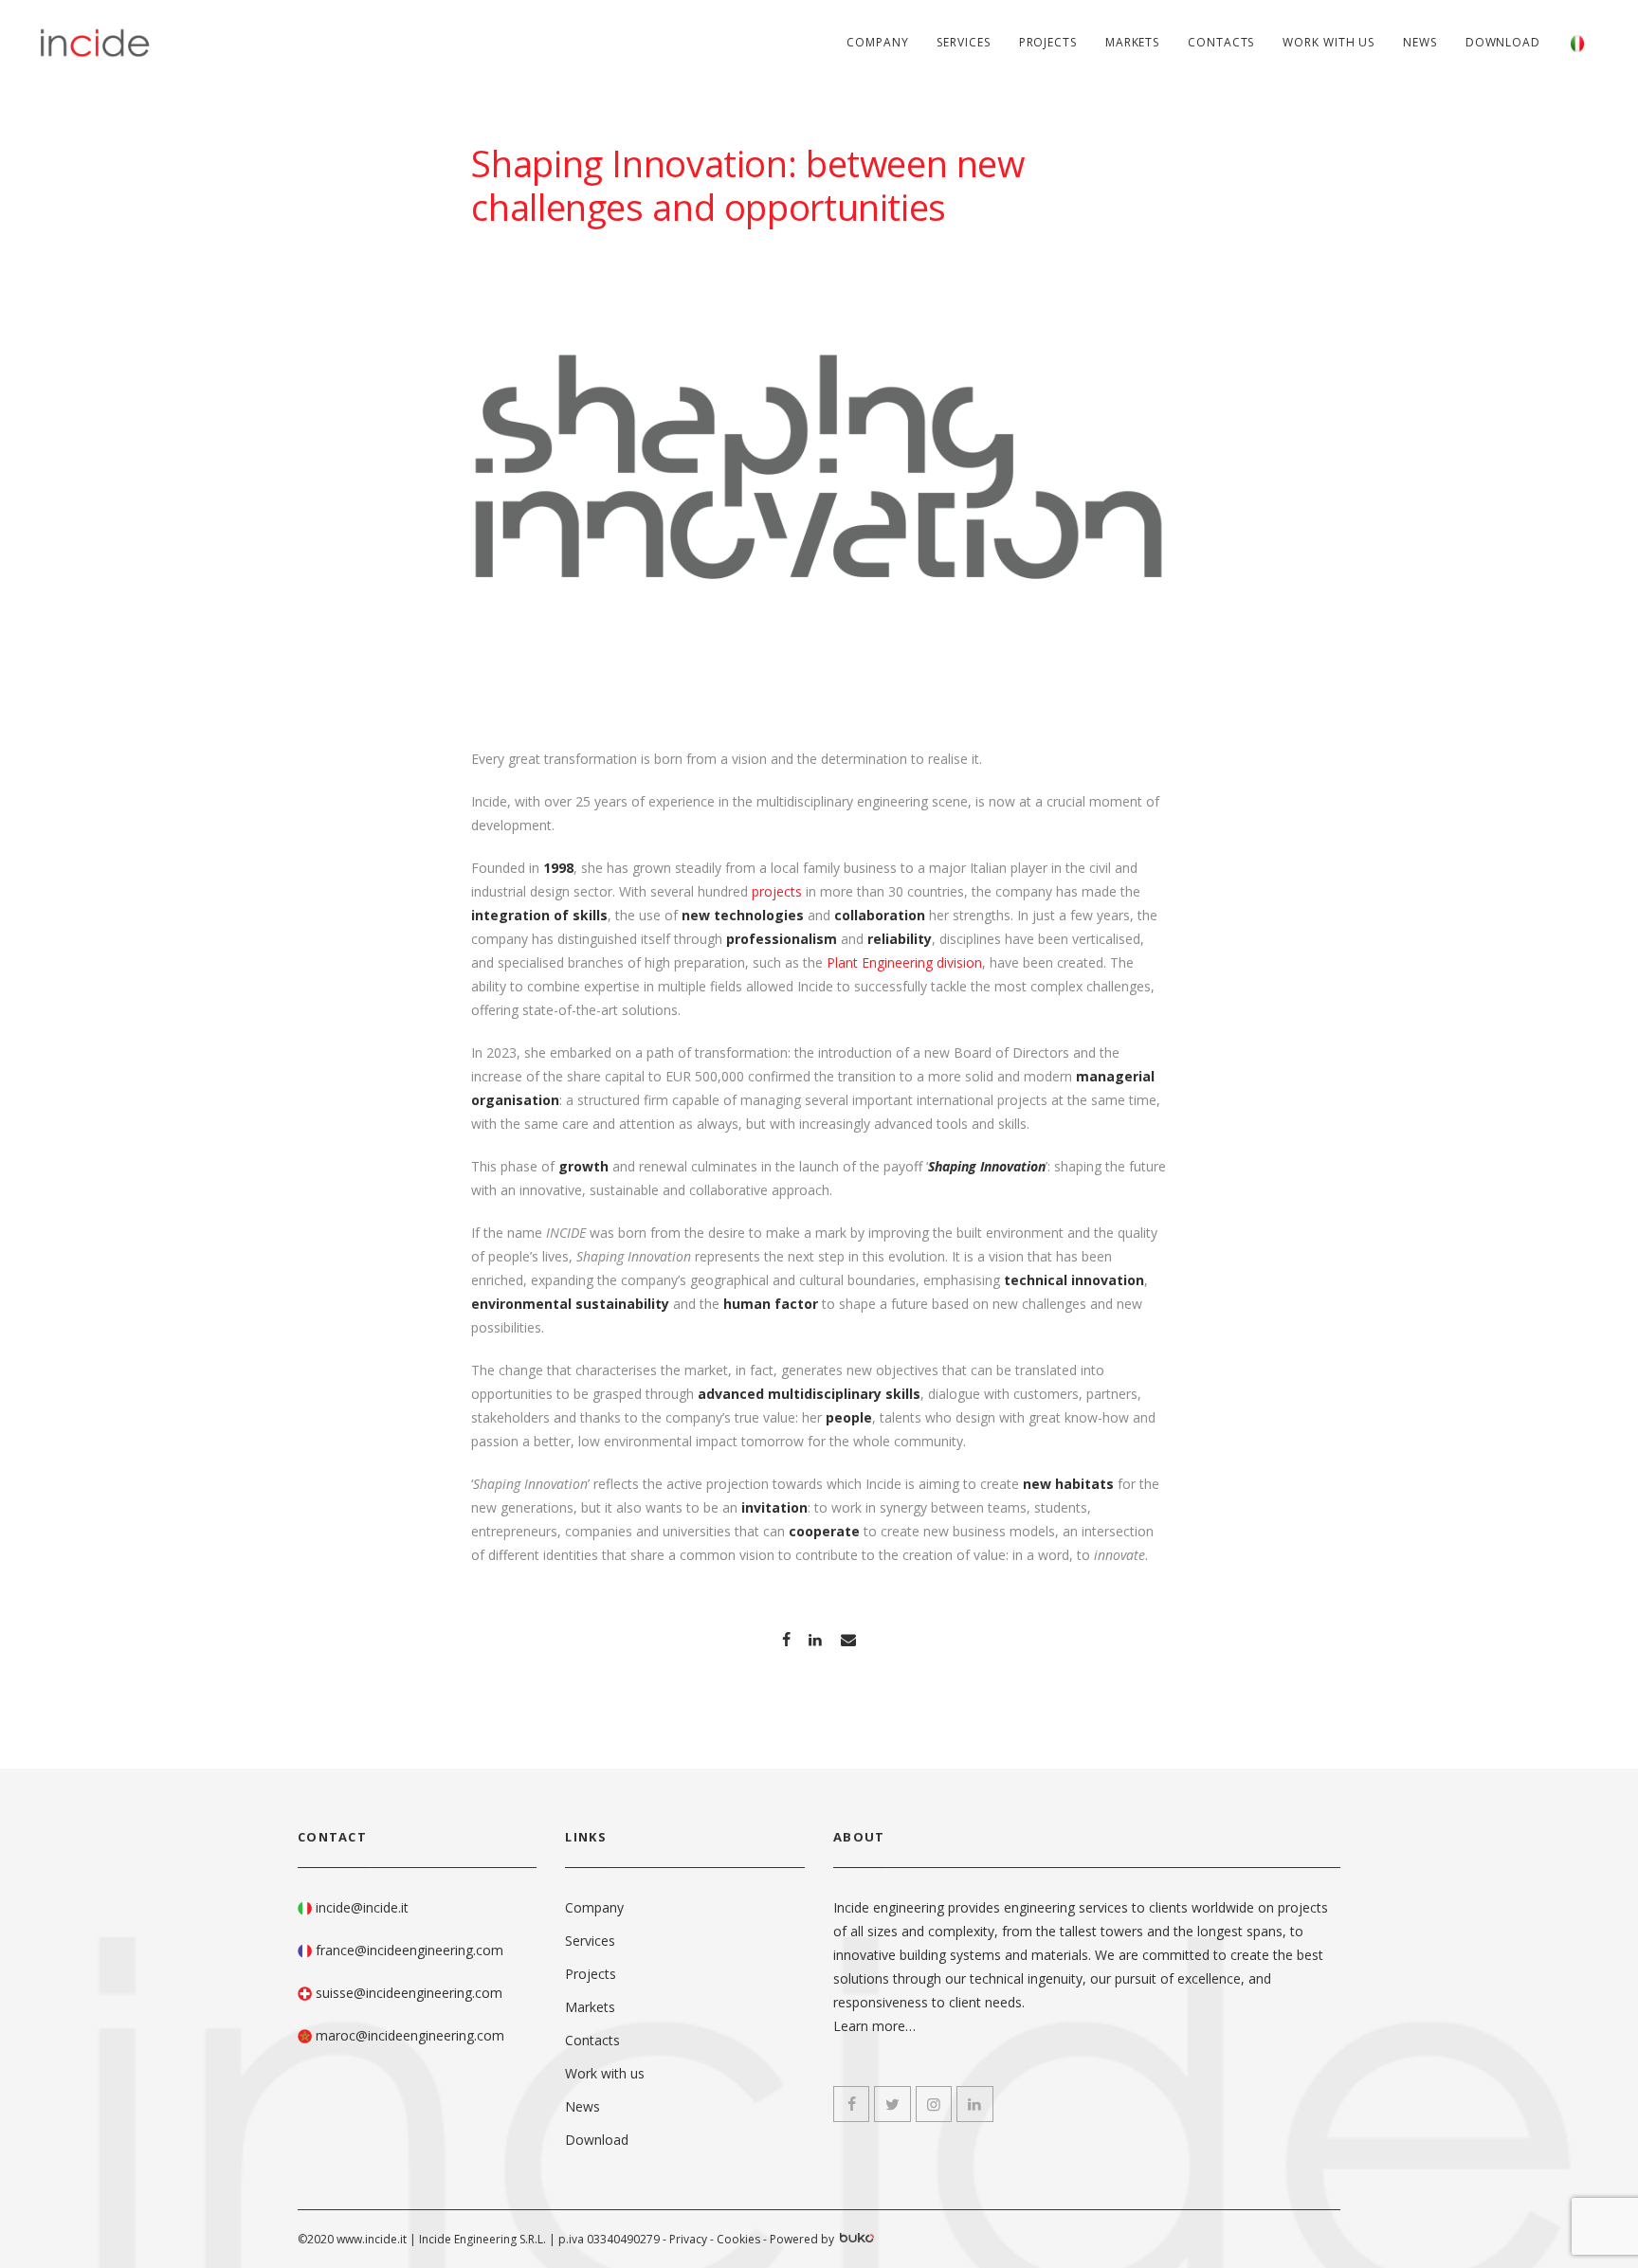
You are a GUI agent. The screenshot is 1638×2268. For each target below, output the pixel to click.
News (1420, 42)
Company (877, 42)
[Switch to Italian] (1577, 43)
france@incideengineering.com (409, 1950)
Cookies (738, 2239)
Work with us (1329, 42)
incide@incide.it (362, 1907)
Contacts (1221, 42)
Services (963, 42)
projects (777, 891)
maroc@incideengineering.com (410, 2035)
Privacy (688, 2239)
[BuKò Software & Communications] (855, 2240)
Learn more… (874, 2026)
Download (1503, 42)
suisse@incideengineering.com (409, 1993)
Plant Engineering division (904, 962)
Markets (1132, 42)
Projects (1048, 42)
